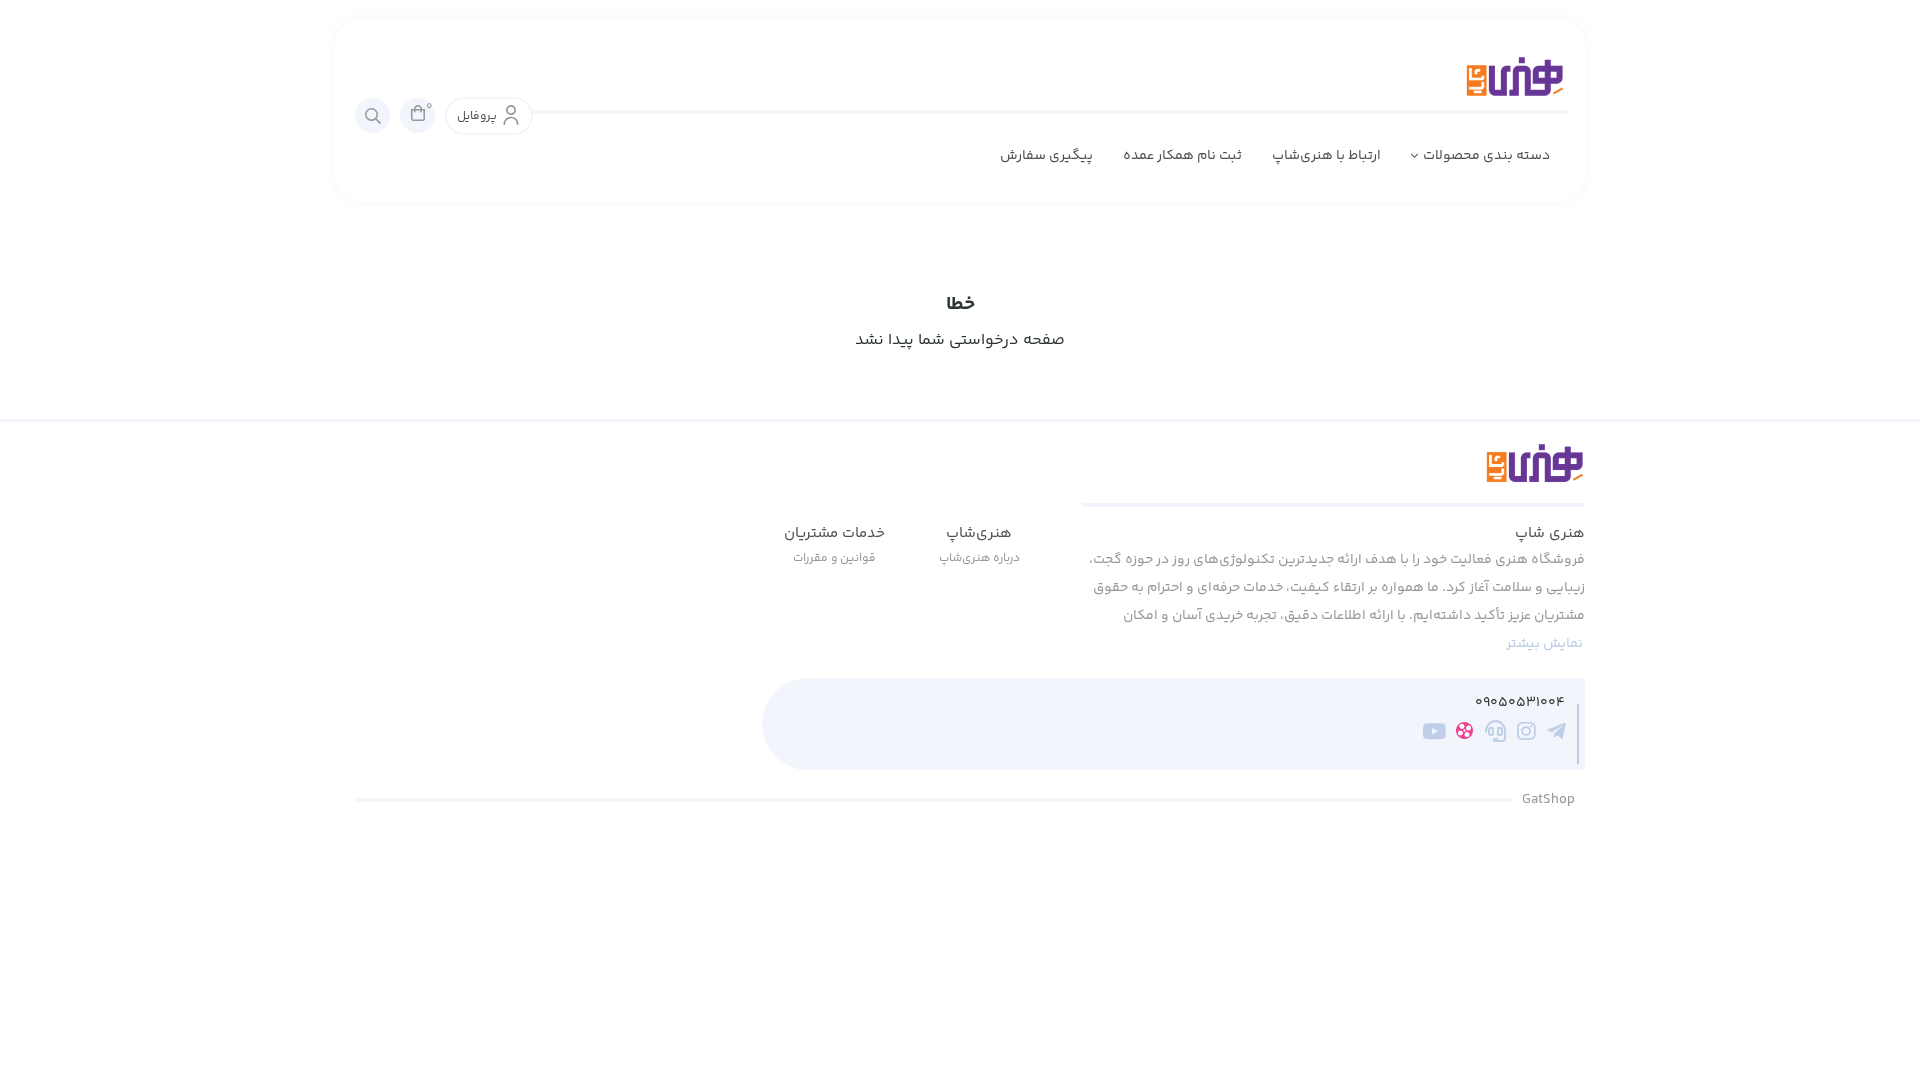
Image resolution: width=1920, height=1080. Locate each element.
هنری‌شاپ (979, 533)
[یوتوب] (1434, 735)
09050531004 (1520, 703)
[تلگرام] (1556, 735)
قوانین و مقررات (834, 558)
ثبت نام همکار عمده (1182, 156)
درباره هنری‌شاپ (979, 558)
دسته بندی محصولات (1486, 156)
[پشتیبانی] (1495, 735)
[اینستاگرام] (1526, 735)
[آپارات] (1464, 734)
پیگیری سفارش (1046, 156)
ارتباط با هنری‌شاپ (1326, 156)
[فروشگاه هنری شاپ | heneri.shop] (1333, 475)
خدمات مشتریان (834, 533)
